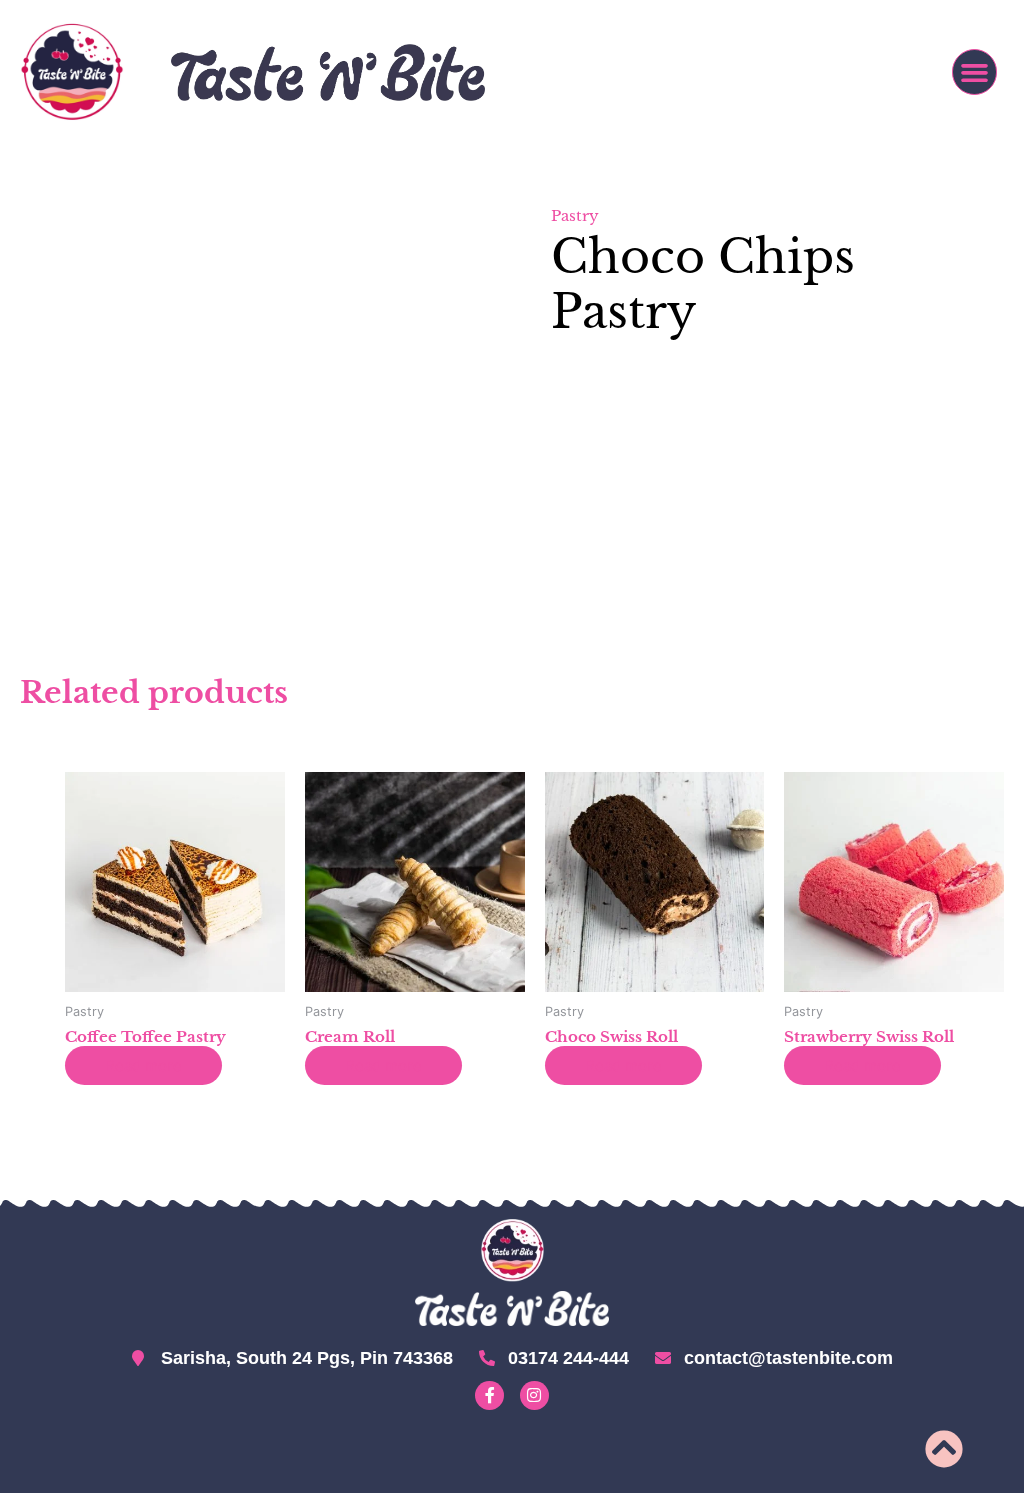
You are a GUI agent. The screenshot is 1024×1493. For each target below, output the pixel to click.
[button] (975, 72)
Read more (143, 1065)
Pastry (575, 215)
